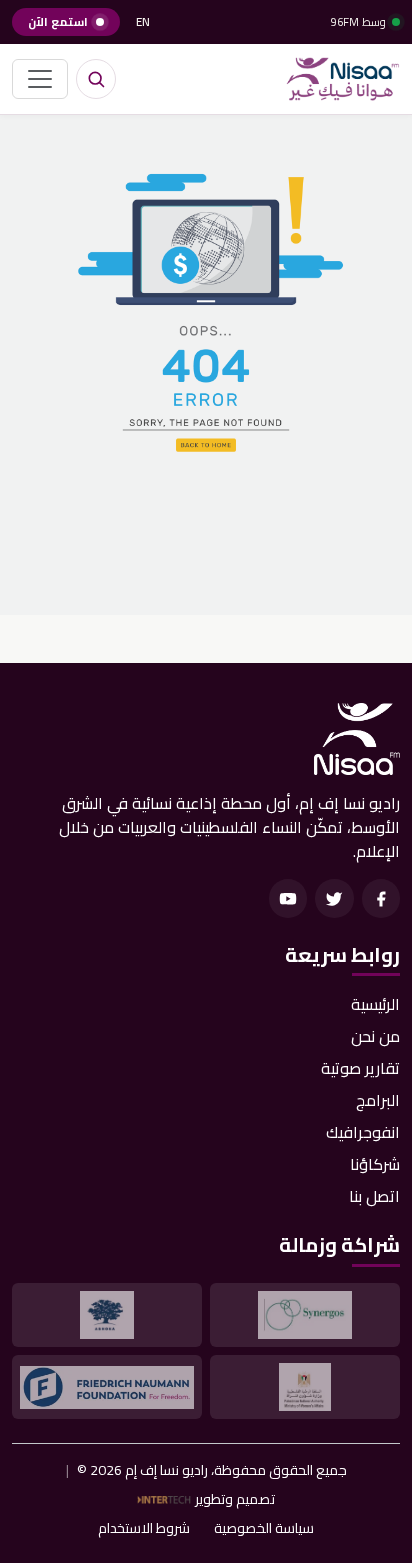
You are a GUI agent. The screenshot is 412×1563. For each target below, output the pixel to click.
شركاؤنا (375, 1164)
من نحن (375, 1036)
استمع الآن (58, 22)
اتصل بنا (374, 1196)
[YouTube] (288, 898)
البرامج (378, 1100)
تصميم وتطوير (235, 1499)
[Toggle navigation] (40, 79)
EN (143, 22)
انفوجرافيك (363, 1132)
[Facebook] (381, 898)
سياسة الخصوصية (264, 1528)
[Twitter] (334, 898)
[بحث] (96, 79)
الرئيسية (375, 1004)
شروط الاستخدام (144, 1528)
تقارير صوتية (360, 1068)
